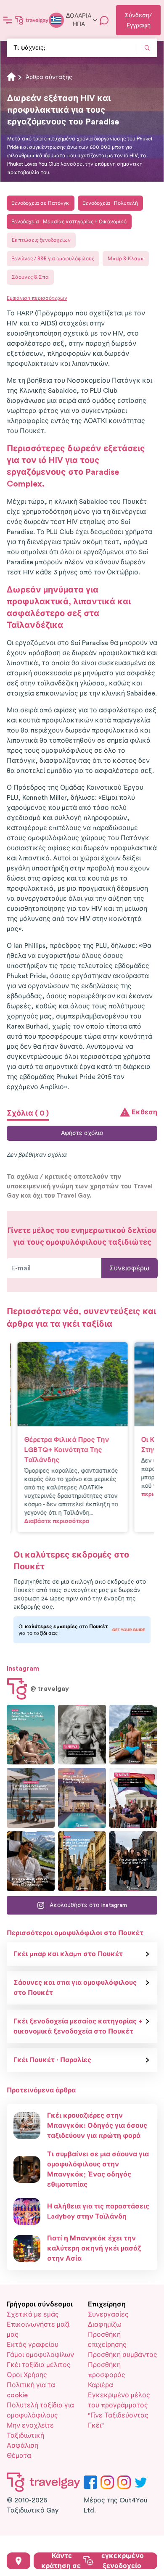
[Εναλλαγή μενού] (8, 20)
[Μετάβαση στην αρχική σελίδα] (32, 20)
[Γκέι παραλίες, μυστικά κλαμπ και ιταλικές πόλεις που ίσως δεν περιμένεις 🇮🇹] (31, 1735)
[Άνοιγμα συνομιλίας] (104, 20)
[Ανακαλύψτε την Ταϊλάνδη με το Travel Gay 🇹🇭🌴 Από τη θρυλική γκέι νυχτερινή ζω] (133, 1735)
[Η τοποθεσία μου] (19, 2561)
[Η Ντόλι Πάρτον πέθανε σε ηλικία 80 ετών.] (82, 1735)
